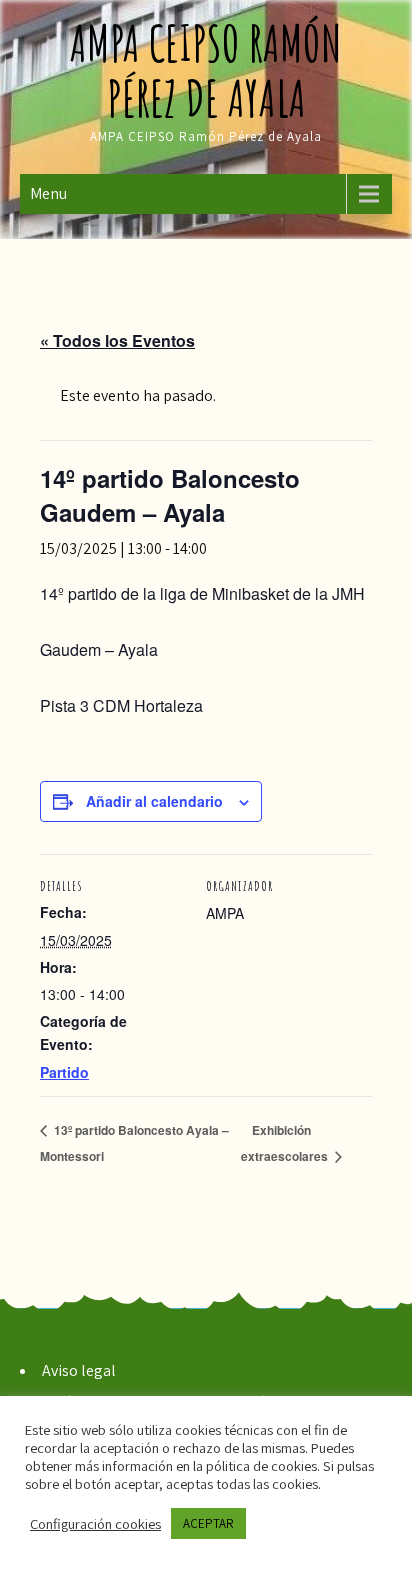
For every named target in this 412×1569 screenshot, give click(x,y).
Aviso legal (79, 1370)
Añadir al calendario (154, 801)
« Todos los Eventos (117, 340)
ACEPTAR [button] (208, 1523)
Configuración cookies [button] (95, 1524)
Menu (48, 193)
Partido (64, 1072)
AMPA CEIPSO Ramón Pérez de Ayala (206, 70)
